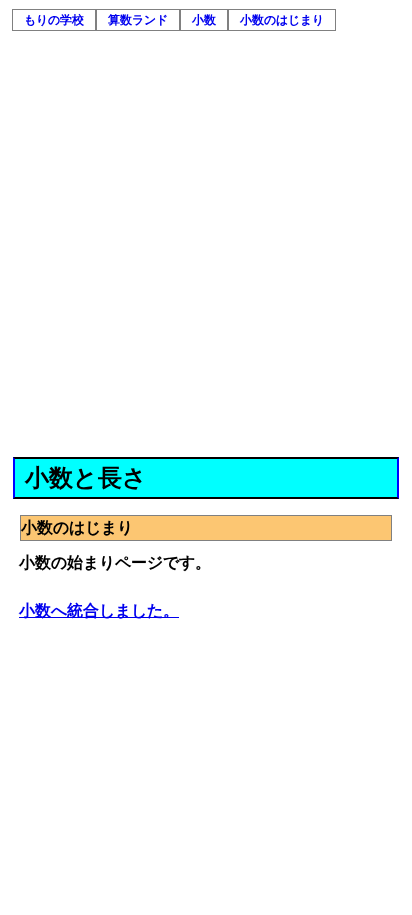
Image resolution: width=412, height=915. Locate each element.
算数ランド (138, 20)
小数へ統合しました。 (99, 610)
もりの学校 (54, 20)
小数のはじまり (282, 20)
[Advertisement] (206, 241)
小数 (204, 20)
